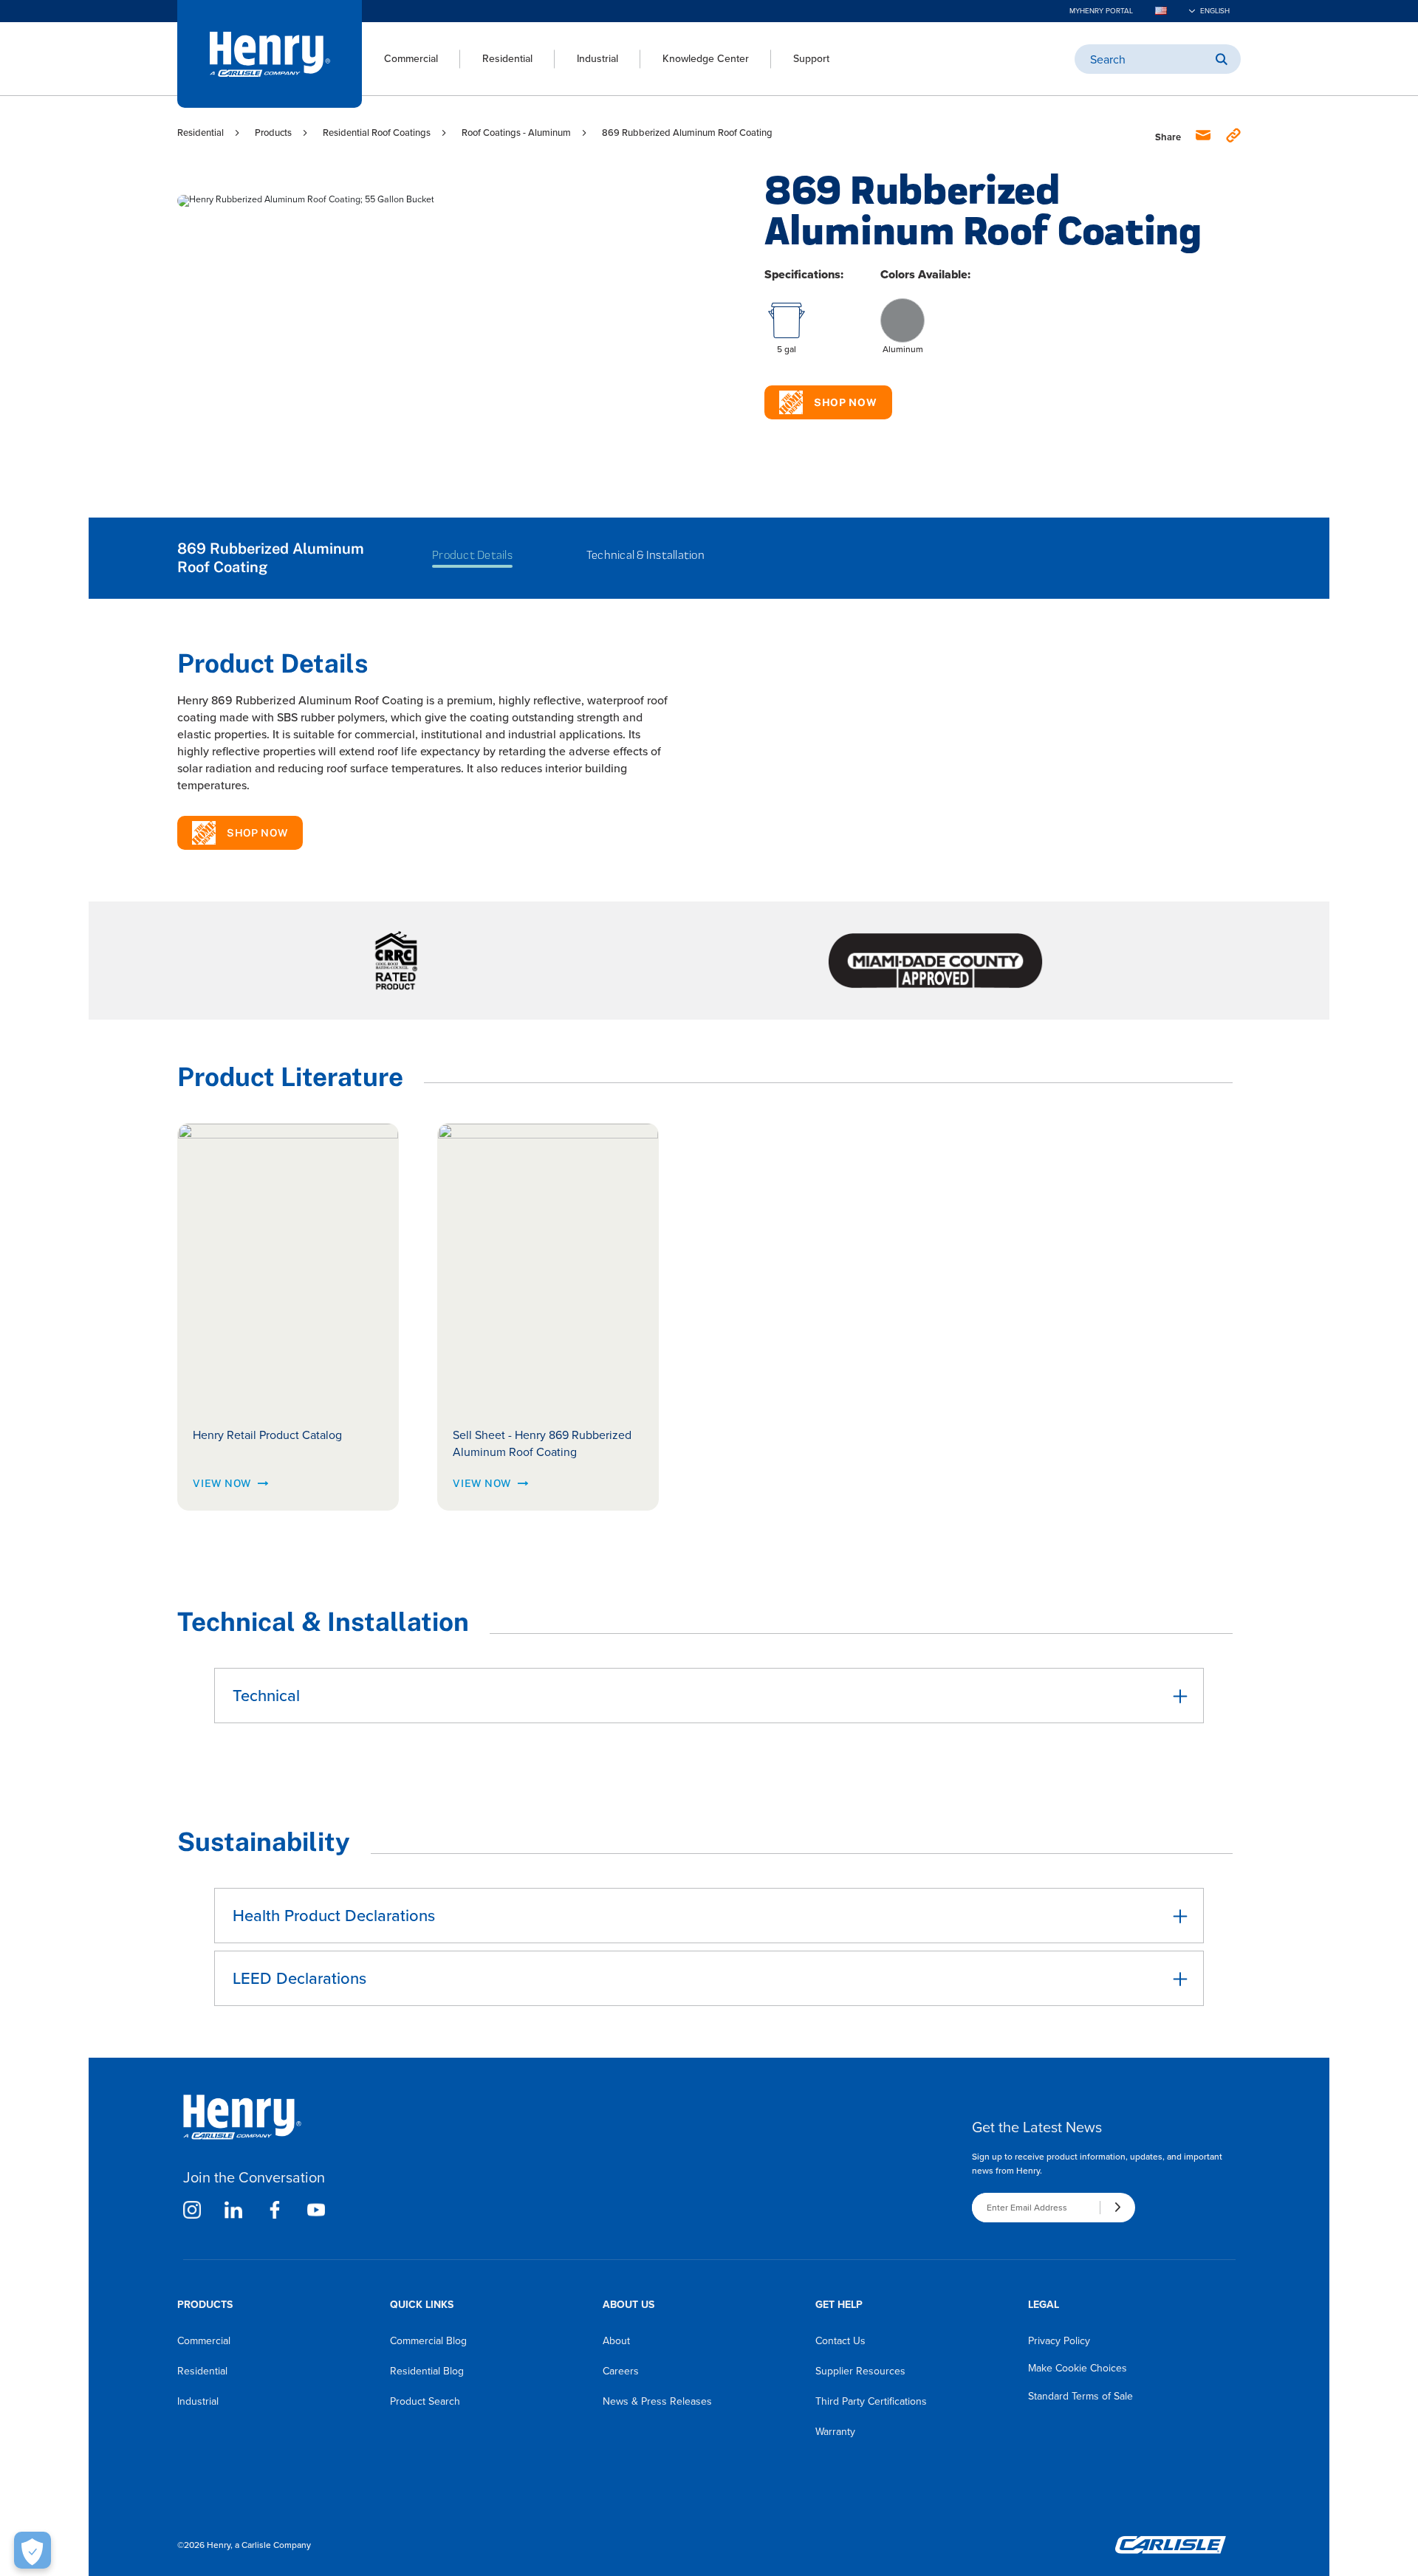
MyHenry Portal (1101, 11)
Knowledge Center (706, 59)
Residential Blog (427, 2371)
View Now (222, 1483)
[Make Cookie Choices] (32, 2550)
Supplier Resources (860, 2371)
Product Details (472, 555)
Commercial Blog (428, 2341)
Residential (507, 59)
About (616, 2341)
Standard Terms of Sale (1080, 2396)
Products (273, 133)
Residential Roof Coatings (377, 133)
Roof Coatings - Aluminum (516, 133)
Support (811, 59)
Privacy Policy (1059, 2341)
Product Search (425, 2401)
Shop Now (846, 402)
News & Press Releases (657, 2401)
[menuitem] (400, 59)
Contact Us (840, 2341)
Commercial (411, 59)
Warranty (835, 2432)
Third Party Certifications (871, 2401)
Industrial (597, 59)
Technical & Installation (645, 555)
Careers (621, 2371)
